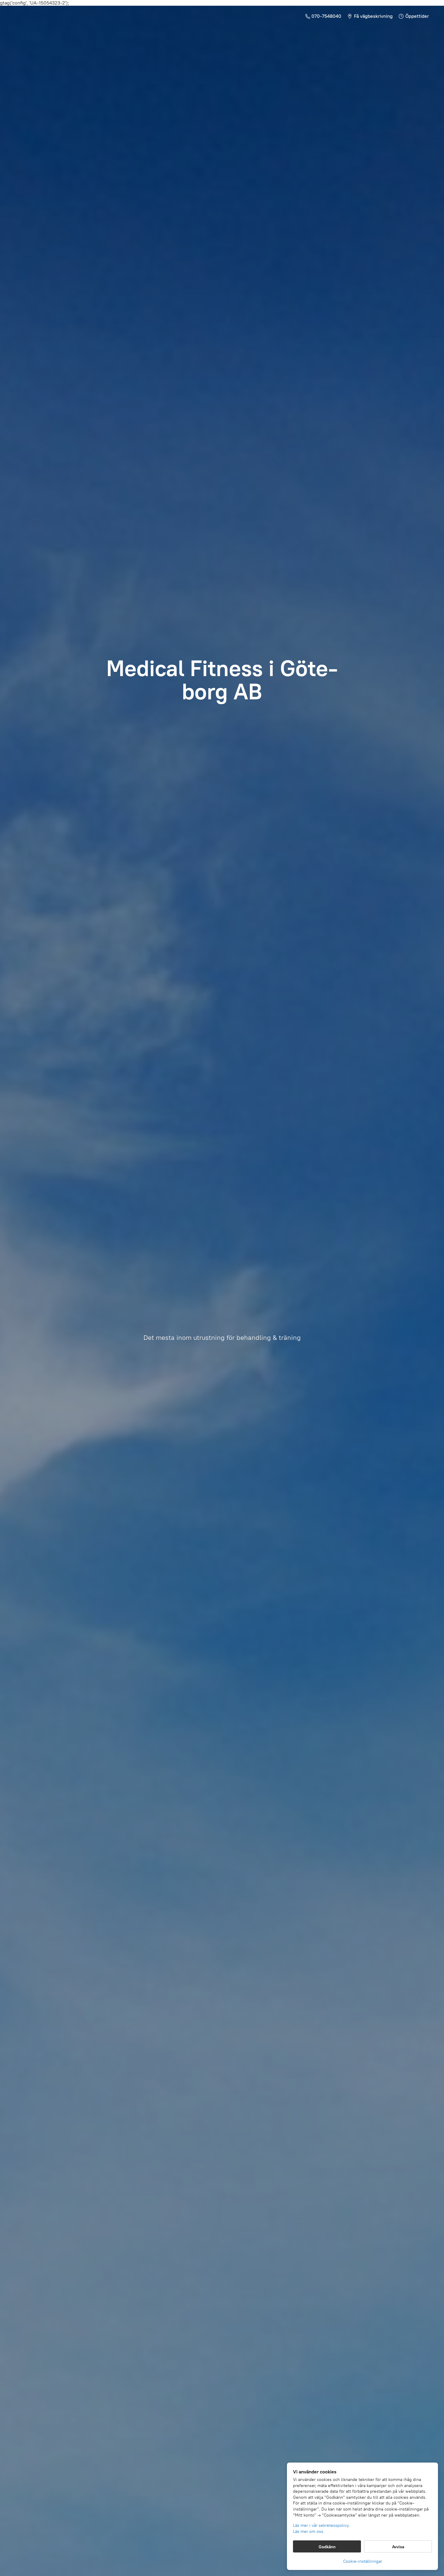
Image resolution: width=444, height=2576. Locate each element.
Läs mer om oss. (309, 2531)
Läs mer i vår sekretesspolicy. (321, 2525)
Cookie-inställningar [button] (363, 2561)
